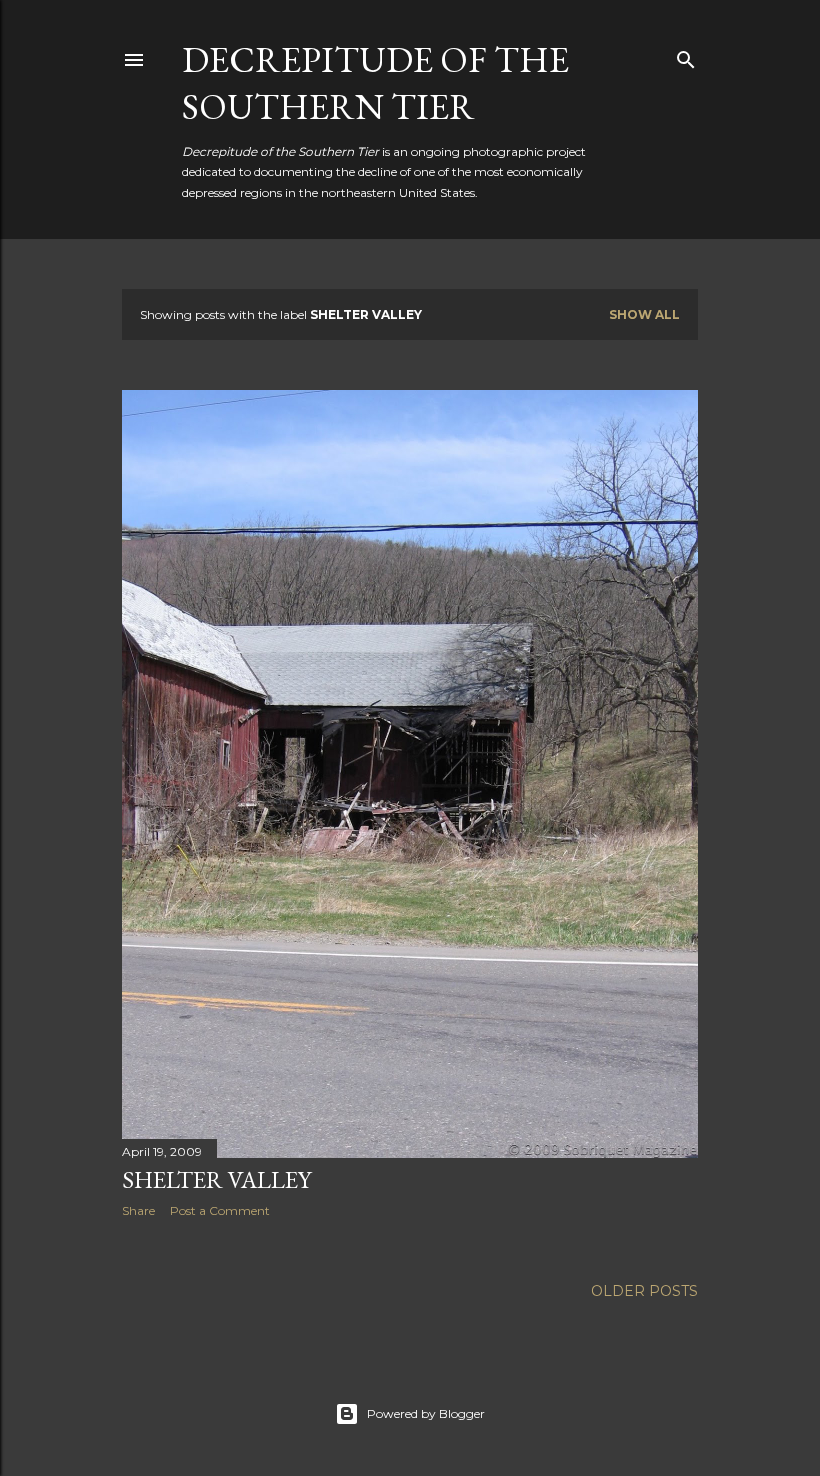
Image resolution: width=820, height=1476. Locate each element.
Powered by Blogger (426, 1413)
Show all (644, 314)
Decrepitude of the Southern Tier (375, 83)
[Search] (686, 55)
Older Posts (644, 1291)
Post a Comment (220, 1210)
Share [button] (138, 1210)
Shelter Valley (216, 1179)
